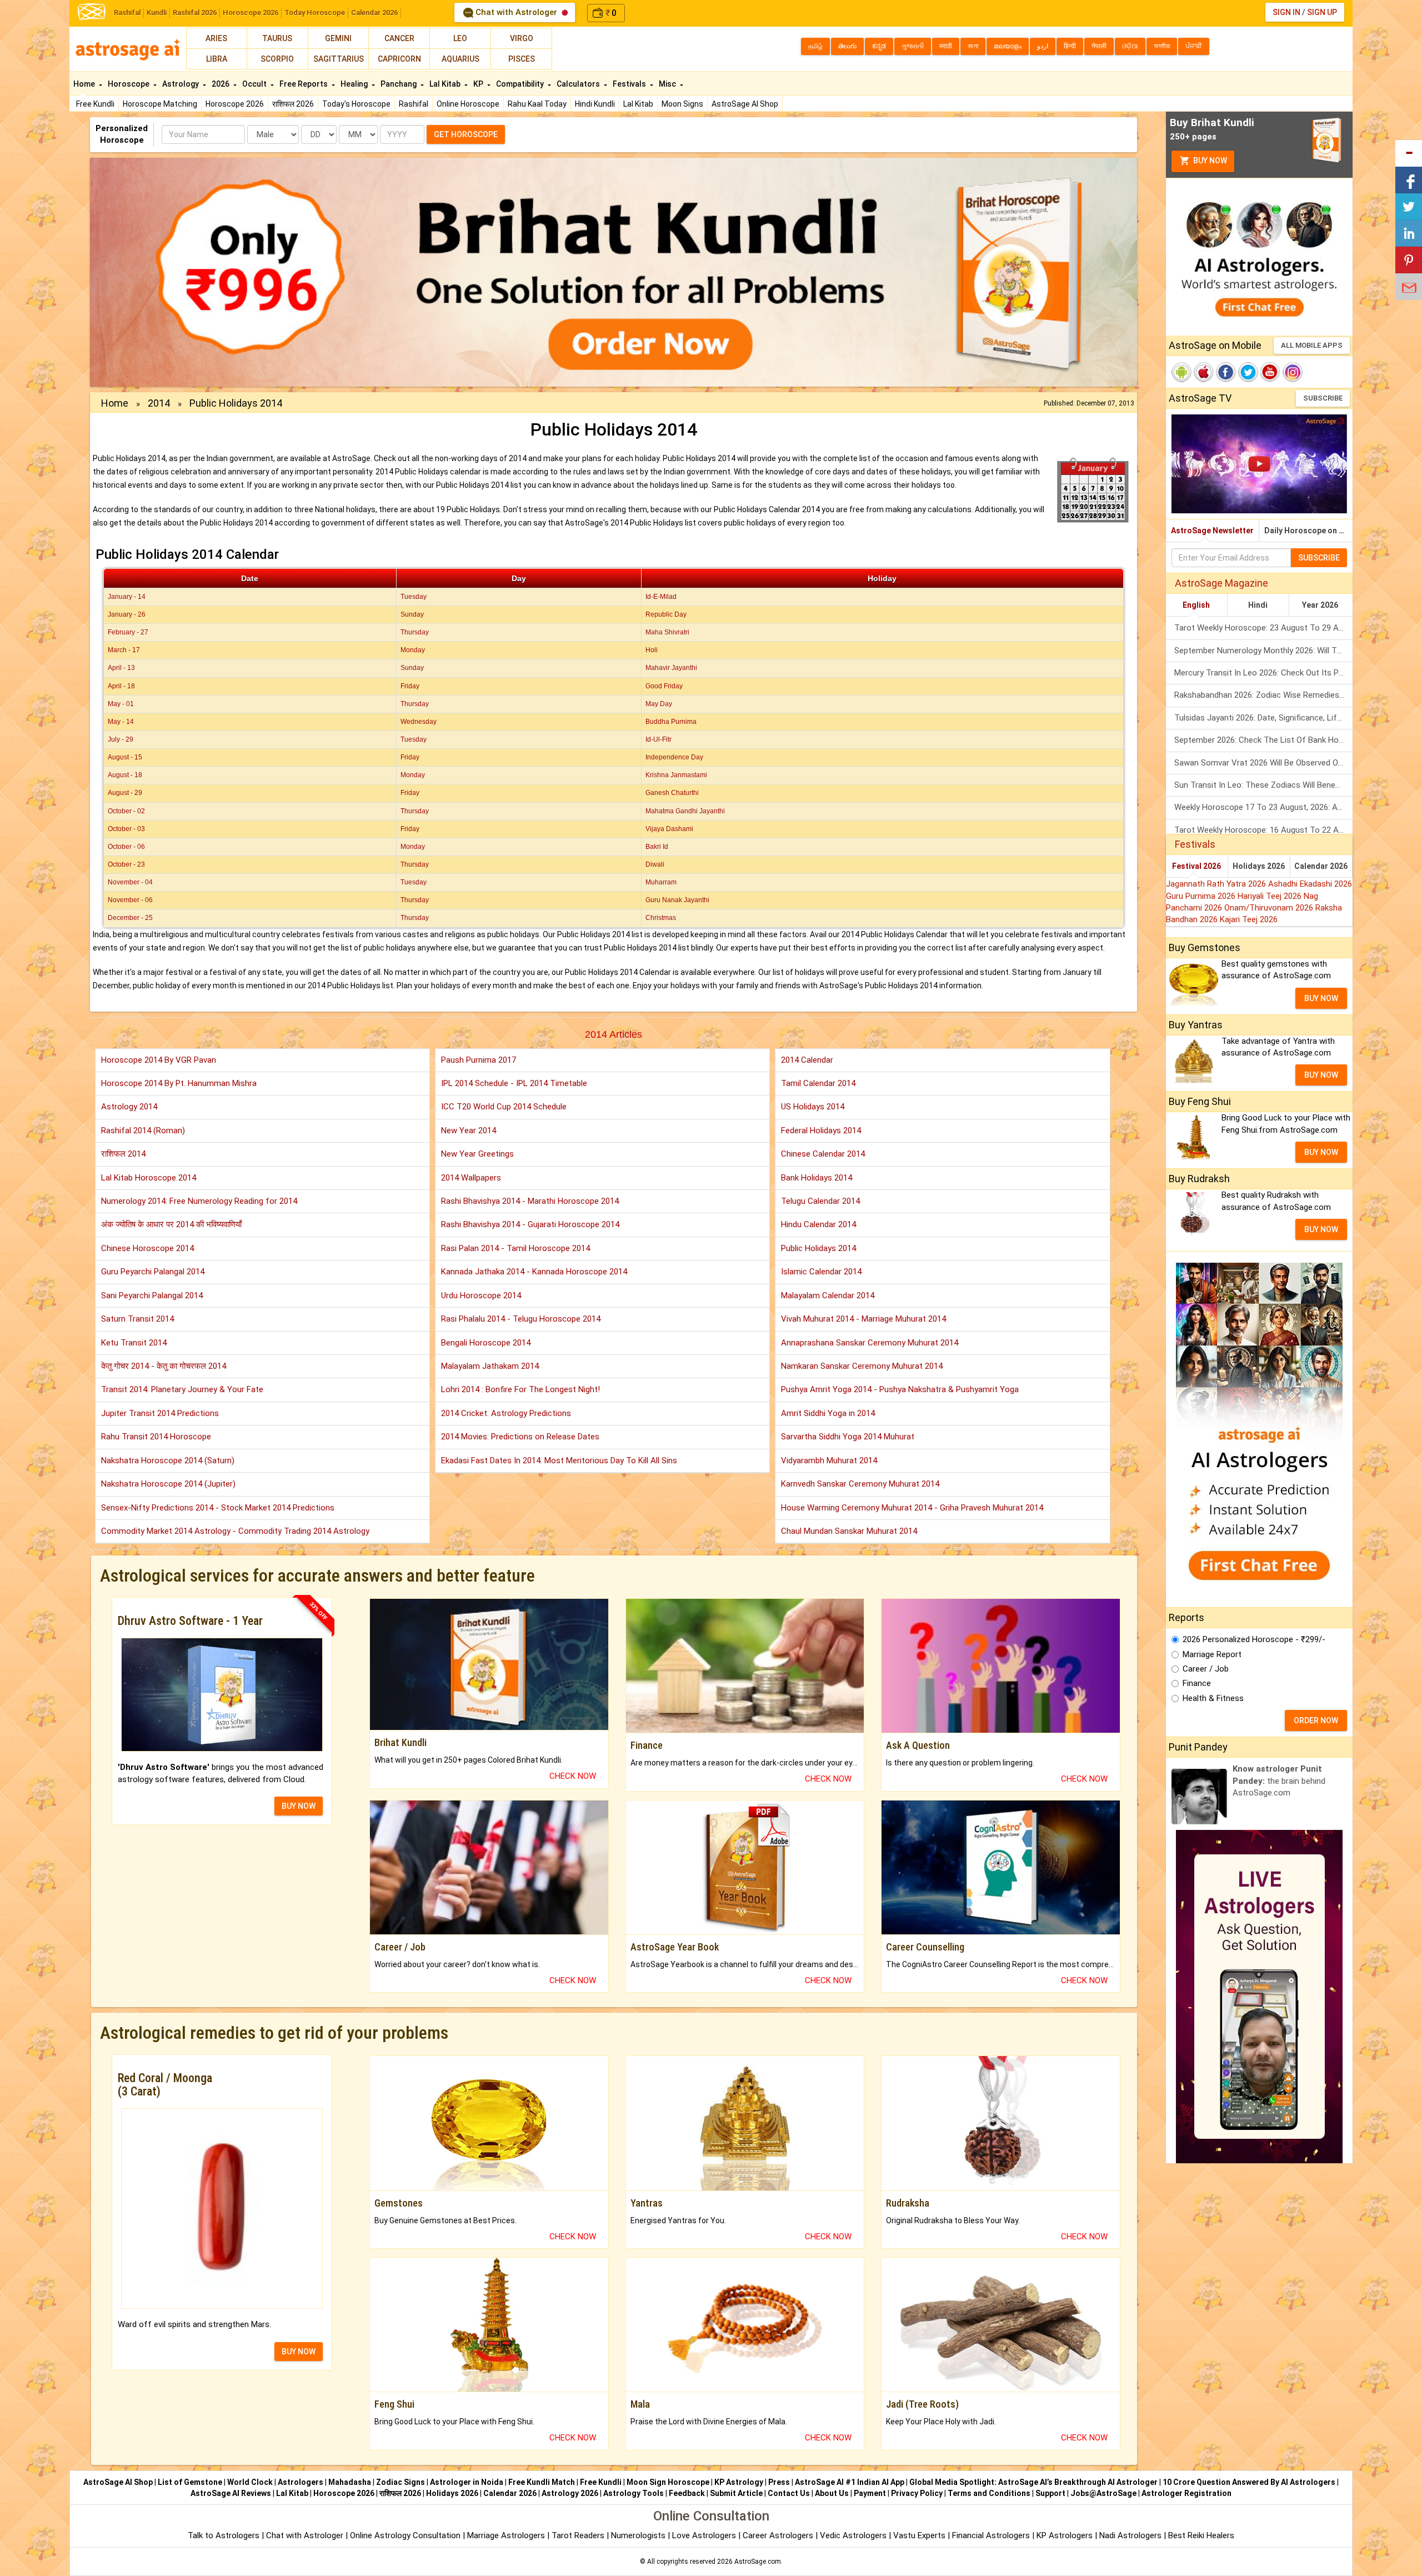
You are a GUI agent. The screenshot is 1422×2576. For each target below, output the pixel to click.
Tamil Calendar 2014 (818, 1083)
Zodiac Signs (400, 2482)
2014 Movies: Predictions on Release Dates (520, 1437)
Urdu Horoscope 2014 (481, 1295)
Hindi (1258, 605)
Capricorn (399, 59)
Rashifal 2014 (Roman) (143, 1131)
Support (1050, 2493)
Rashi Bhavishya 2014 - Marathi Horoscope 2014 (530, 1201)
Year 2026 (1320, 605)
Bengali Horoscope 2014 (486, 1343)
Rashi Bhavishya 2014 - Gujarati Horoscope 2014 (530, 1224)
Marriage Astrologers (507, 2535)
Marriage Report (1212, 1654)
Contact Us (789, 2493)
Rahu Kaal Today (537, 104)
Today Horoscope (315, 12)
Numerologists (639, 2535)
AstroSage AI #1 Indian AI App (850, 2482)
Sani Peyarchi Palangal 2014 (152, 1295)
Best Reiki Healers (1201, 2535)
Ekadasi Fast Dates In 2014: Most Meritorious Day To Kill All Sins (559, 1460)
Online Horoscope (468, 104)
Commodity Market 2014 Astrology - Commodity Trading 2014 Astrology (235, 1531)
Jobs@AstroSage (1103, 2493)
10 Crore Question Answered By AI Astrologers (1249, 2482)
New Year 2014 (469, 1131)
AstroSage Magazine (1221, 583)
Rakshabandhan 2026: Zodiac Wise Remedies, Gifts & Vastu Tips (1263, 695)
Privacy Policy (917, 2493)
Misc (668, 84)
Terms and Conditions (989, 2493)
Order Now (1316, 1720)
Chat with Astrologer (516, 12)
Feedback (687, 2493)
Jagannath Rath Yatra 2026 (1217, 884)
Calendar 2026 (374, 12)
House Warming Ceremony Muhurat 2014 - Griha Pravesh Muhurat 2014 (912, 1508)
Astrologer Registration (1186, 2493)
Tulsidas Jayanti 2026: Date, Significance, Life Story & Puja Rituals (1263, 718)
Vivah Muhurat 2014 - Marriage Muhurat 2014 (863, 1319)
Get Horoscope (466, 134)
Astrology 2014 (129, 1107)
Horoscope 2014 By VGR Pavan (159, 1060)
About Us (832, 2493)
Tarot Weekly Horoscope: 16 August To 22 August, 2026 (1263, 830)
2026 (221, 84)
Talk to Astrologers (224, 2535)
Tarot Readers (579, 2535)
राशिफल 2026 (293, 104)
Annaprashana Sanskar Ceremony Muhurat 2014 (870, 1343)
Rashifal (127, 12)
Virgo (522, 38)
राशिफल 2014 (123, 1154)
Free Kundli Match (542, 2482)
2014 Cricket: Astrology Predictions (506, 1413)
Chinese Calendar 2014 (823, 1154)
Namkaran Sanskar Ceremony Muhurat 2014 (862, 1366)
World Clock (250, 2482)
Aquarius (460, 59)
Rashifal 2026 (195, 12)
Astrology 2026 (570, 2493)
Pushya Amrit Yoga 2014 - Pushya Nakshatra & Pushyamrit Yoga (900, 1389)
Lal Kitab (638, 104)
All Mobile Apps (1312, 345)
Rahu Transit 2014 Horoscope (156, 1437)
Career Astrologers (778, 2535)
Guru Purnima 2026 (1202, 896)
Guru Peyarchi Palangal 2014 (153, 1272)
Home (85, 84)
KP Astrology (739, 2482)
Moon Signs (682, 104)
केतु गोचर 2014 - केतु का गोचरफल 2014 (164, 1366)
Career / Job (1206, 1669)
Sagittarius (339, 59)
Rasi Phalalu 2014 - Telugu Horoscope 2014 (521, 1319)
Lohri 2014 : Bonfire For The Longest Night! (520, 1389)
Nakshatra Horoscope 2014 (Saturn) (168, 1460)
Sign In (1286, 12)
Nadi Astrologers (1130, 2535)
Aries (216, 38)
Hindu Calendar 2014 (818, 1224)
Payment (870, 2493)
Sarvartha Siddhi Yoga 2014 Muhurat (848, 1437)
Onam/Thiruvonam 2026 (1270, 908)
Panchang (399, 84)
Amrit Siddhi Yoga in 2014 (828, 1413)
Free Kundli (95, 104)
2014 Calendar (807, 1060)
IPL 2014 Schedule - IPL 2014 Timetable (514, 1083)
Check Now (573, 1776)
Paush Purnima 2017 (479, 1060)
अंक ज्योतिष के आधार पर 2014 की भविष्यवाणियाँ (171, 1224)
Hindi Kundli (595, 104)
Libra (217, 59)
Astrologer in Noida (467, 2482)
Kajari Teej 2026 (1249, 919)
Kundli (157, 12)
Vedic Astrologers (853, 2535)
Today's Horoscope (356, 104)
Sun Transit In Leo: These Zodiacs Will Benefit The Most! (1263, 785)
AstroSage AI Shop (745, 104)
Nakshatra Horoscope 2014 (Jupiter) (168, 1484)
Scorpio (277, 59)
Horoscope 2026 (251, 12)
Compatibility (521, 84)
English (1196, 605)
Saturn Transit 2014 (137, 1319)
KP (479, 84)
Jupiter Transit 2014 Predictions (160, 1413)
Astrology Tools (634, 2493)
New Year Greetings (477, 1154)
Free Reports (304, 84)
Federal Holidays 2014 (821, 1131)
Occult (255, 84)
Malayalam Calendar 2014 (828, 1295)
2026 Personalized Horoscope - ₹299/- (1254, 1639)
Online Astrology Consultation (406, 2535)
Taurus (277, 38)
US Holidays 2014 (813, 1107)
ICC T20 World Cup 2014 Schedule (504, 1107)
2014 (159, 403)
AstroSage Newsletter (1212, 531)
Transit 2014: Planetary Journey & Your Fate (182, 1389)
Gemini (338, 38)
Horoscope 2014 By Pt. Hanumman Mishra (179, 1083)
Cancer (399, 38)
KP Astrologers (1066, 2535)
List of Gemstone (190, 2482)
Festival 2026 (1196, 866)
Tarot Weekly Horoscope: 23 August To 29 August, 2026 (1263, 628)
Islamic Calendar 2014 (821, 1272)
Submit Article (736, 2493)
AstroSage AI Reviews (231, 2493)
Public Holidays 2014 (818, 1248)
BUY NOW (299, 1806)
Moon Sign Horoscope (668, 2482)
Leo (460, 38)
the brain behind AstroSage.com (1279, 1781)
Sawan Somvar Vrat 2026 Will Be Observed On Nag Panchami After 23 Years (1263, 763)
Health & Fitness (1213, 1698)
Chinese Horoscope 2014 (147, 1248)
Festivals (630, 84)
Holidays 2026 (1259, 866)
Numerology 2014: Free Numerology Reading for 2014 (199, 1201)
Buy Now (1209, 161)
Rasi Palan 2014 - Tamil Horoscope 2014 (515, 1248)
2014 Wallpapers (471, 1178)
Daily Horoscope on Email (1308, 531)
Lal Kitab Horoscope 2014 (149, 1178)
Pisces (522, 59)
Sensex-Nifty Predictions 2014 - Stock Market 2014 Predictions (218, 1508)
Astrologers (301, 2482)
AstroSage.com (758, 2562)
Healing (355, 84)
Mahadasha (350, 2482)
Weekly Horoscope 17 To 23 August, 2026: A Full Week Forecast (1263, 807)
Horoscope (129, 84)
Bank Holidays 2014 (817, 1178)
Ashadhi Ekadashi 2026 (1310, 884)
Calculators (579, 84)
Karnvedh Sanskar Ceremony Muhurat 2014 (860, 1484)
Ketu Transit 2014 (134, 1343)
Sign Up (1322, 12)
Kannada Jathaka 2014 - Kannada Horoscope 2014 (534, 1272)
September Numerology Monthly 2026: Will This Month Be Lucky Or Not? (1263, 651)
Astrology (181, 84)
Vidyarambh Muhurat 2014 (829, 1460)
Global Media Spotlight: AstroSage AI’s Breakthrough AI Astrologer (1033, 2482)
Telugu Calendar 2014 (820, 1201)
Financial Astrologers (991, 2535)
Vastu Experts (919, 2535)
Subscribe (1323, 398)
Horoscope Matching (160, 104)
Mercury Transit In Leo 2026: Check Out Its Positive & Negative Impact (1263, 673)
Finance (1197, 1683)
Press (779, 2482)
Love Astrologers (704, 2535)
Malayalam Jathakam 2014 (490, 1366)
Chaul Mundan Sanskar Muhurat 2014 (849, 1531)
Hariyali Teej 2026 (1271, 896)
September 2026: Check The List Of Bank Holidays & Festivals (1263, 740)
